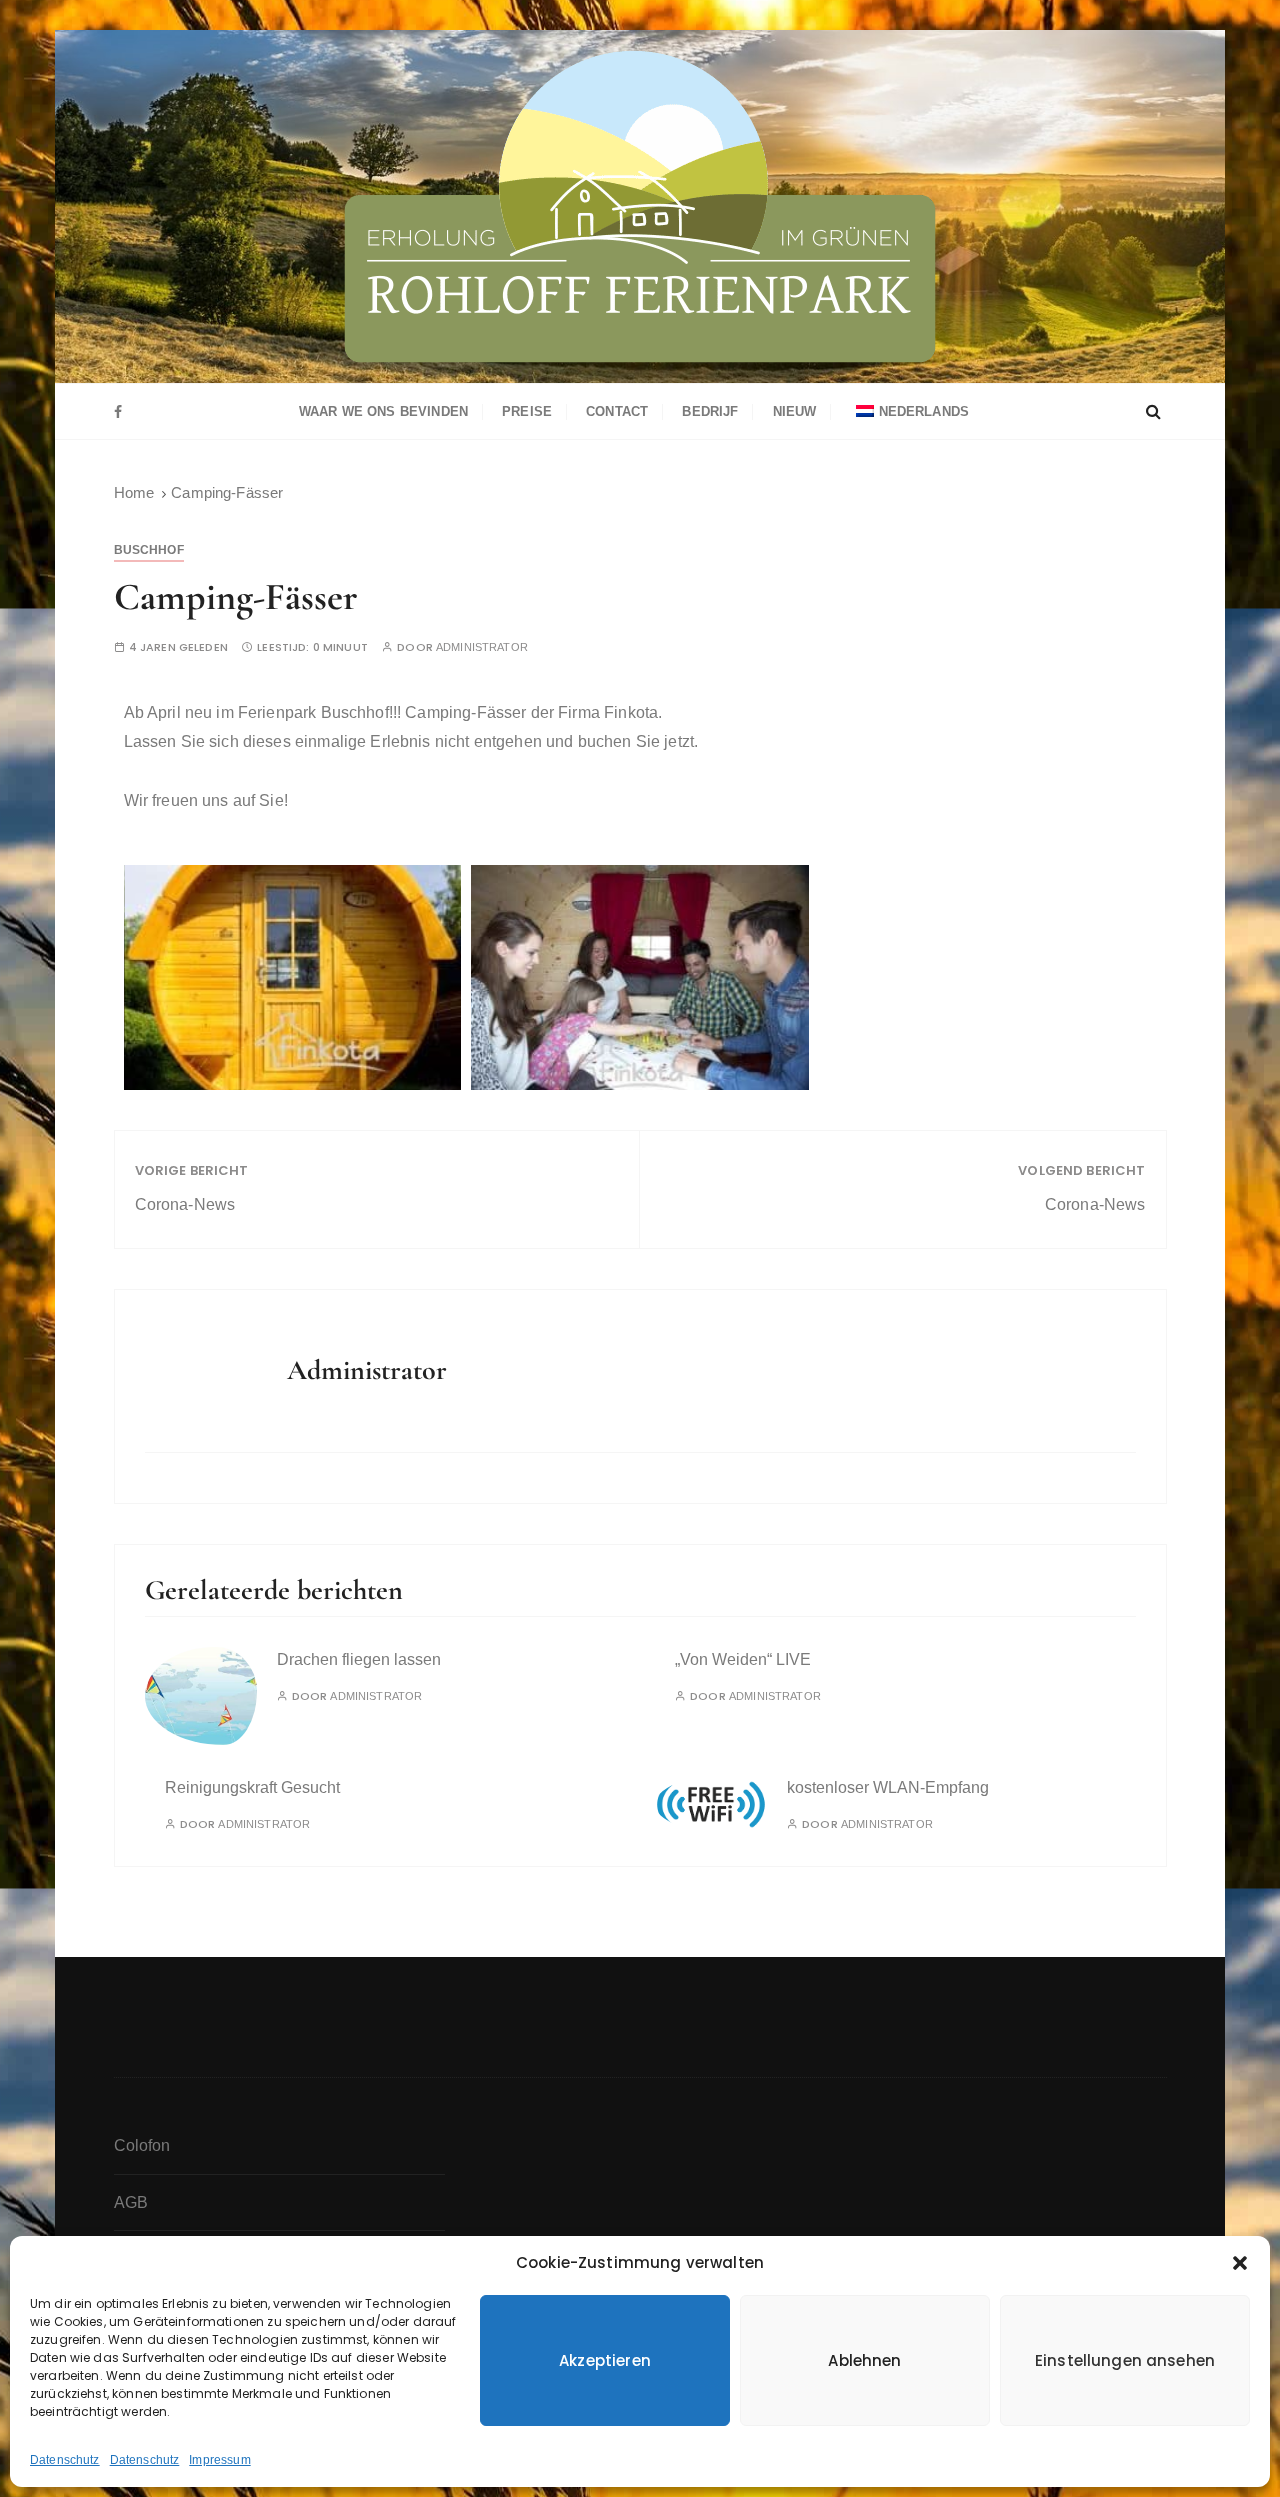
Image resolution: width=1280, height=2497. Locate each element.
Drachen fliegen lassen (359, 1659)
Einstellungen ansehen (1125, 2360)
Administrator (482, 647)
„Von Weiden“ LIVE (743, 1659)
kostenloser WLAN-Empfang (888, 1787)
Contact (617, 411)
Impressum (219, 2460)
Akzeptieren (605, 2360)
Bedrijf (710, 411)
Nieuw (795, 411)
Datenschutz (65, 2460)
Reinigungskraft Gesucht (252, 1787)
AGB (131, 2202)
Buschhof (149, 550)
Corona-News (185, 1204)
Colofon (142, 2145)
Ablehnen (864, 2360)
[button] (1240, 2263)
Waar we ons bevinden (383, 411)
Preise (527, 411)
